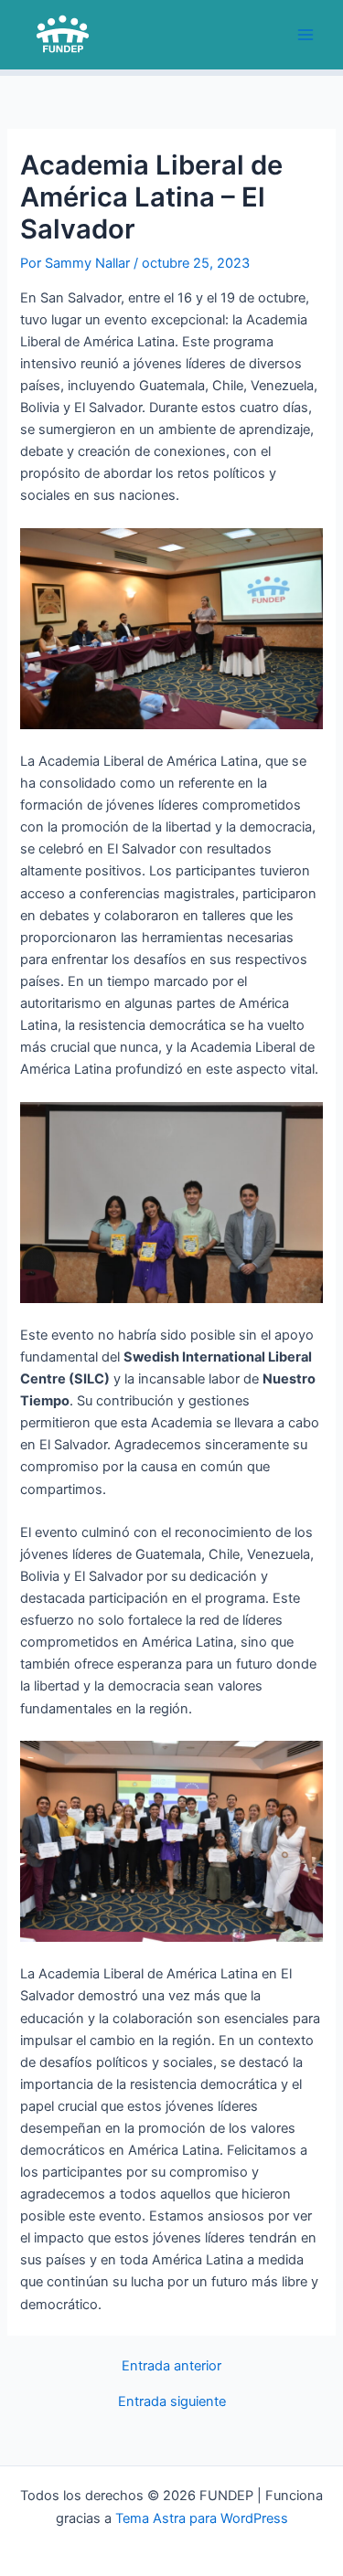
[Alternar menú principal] (305, 35)
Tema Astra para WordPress (202, 2518)
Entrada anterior (171, 2366)
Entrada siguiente (172, 2402)
